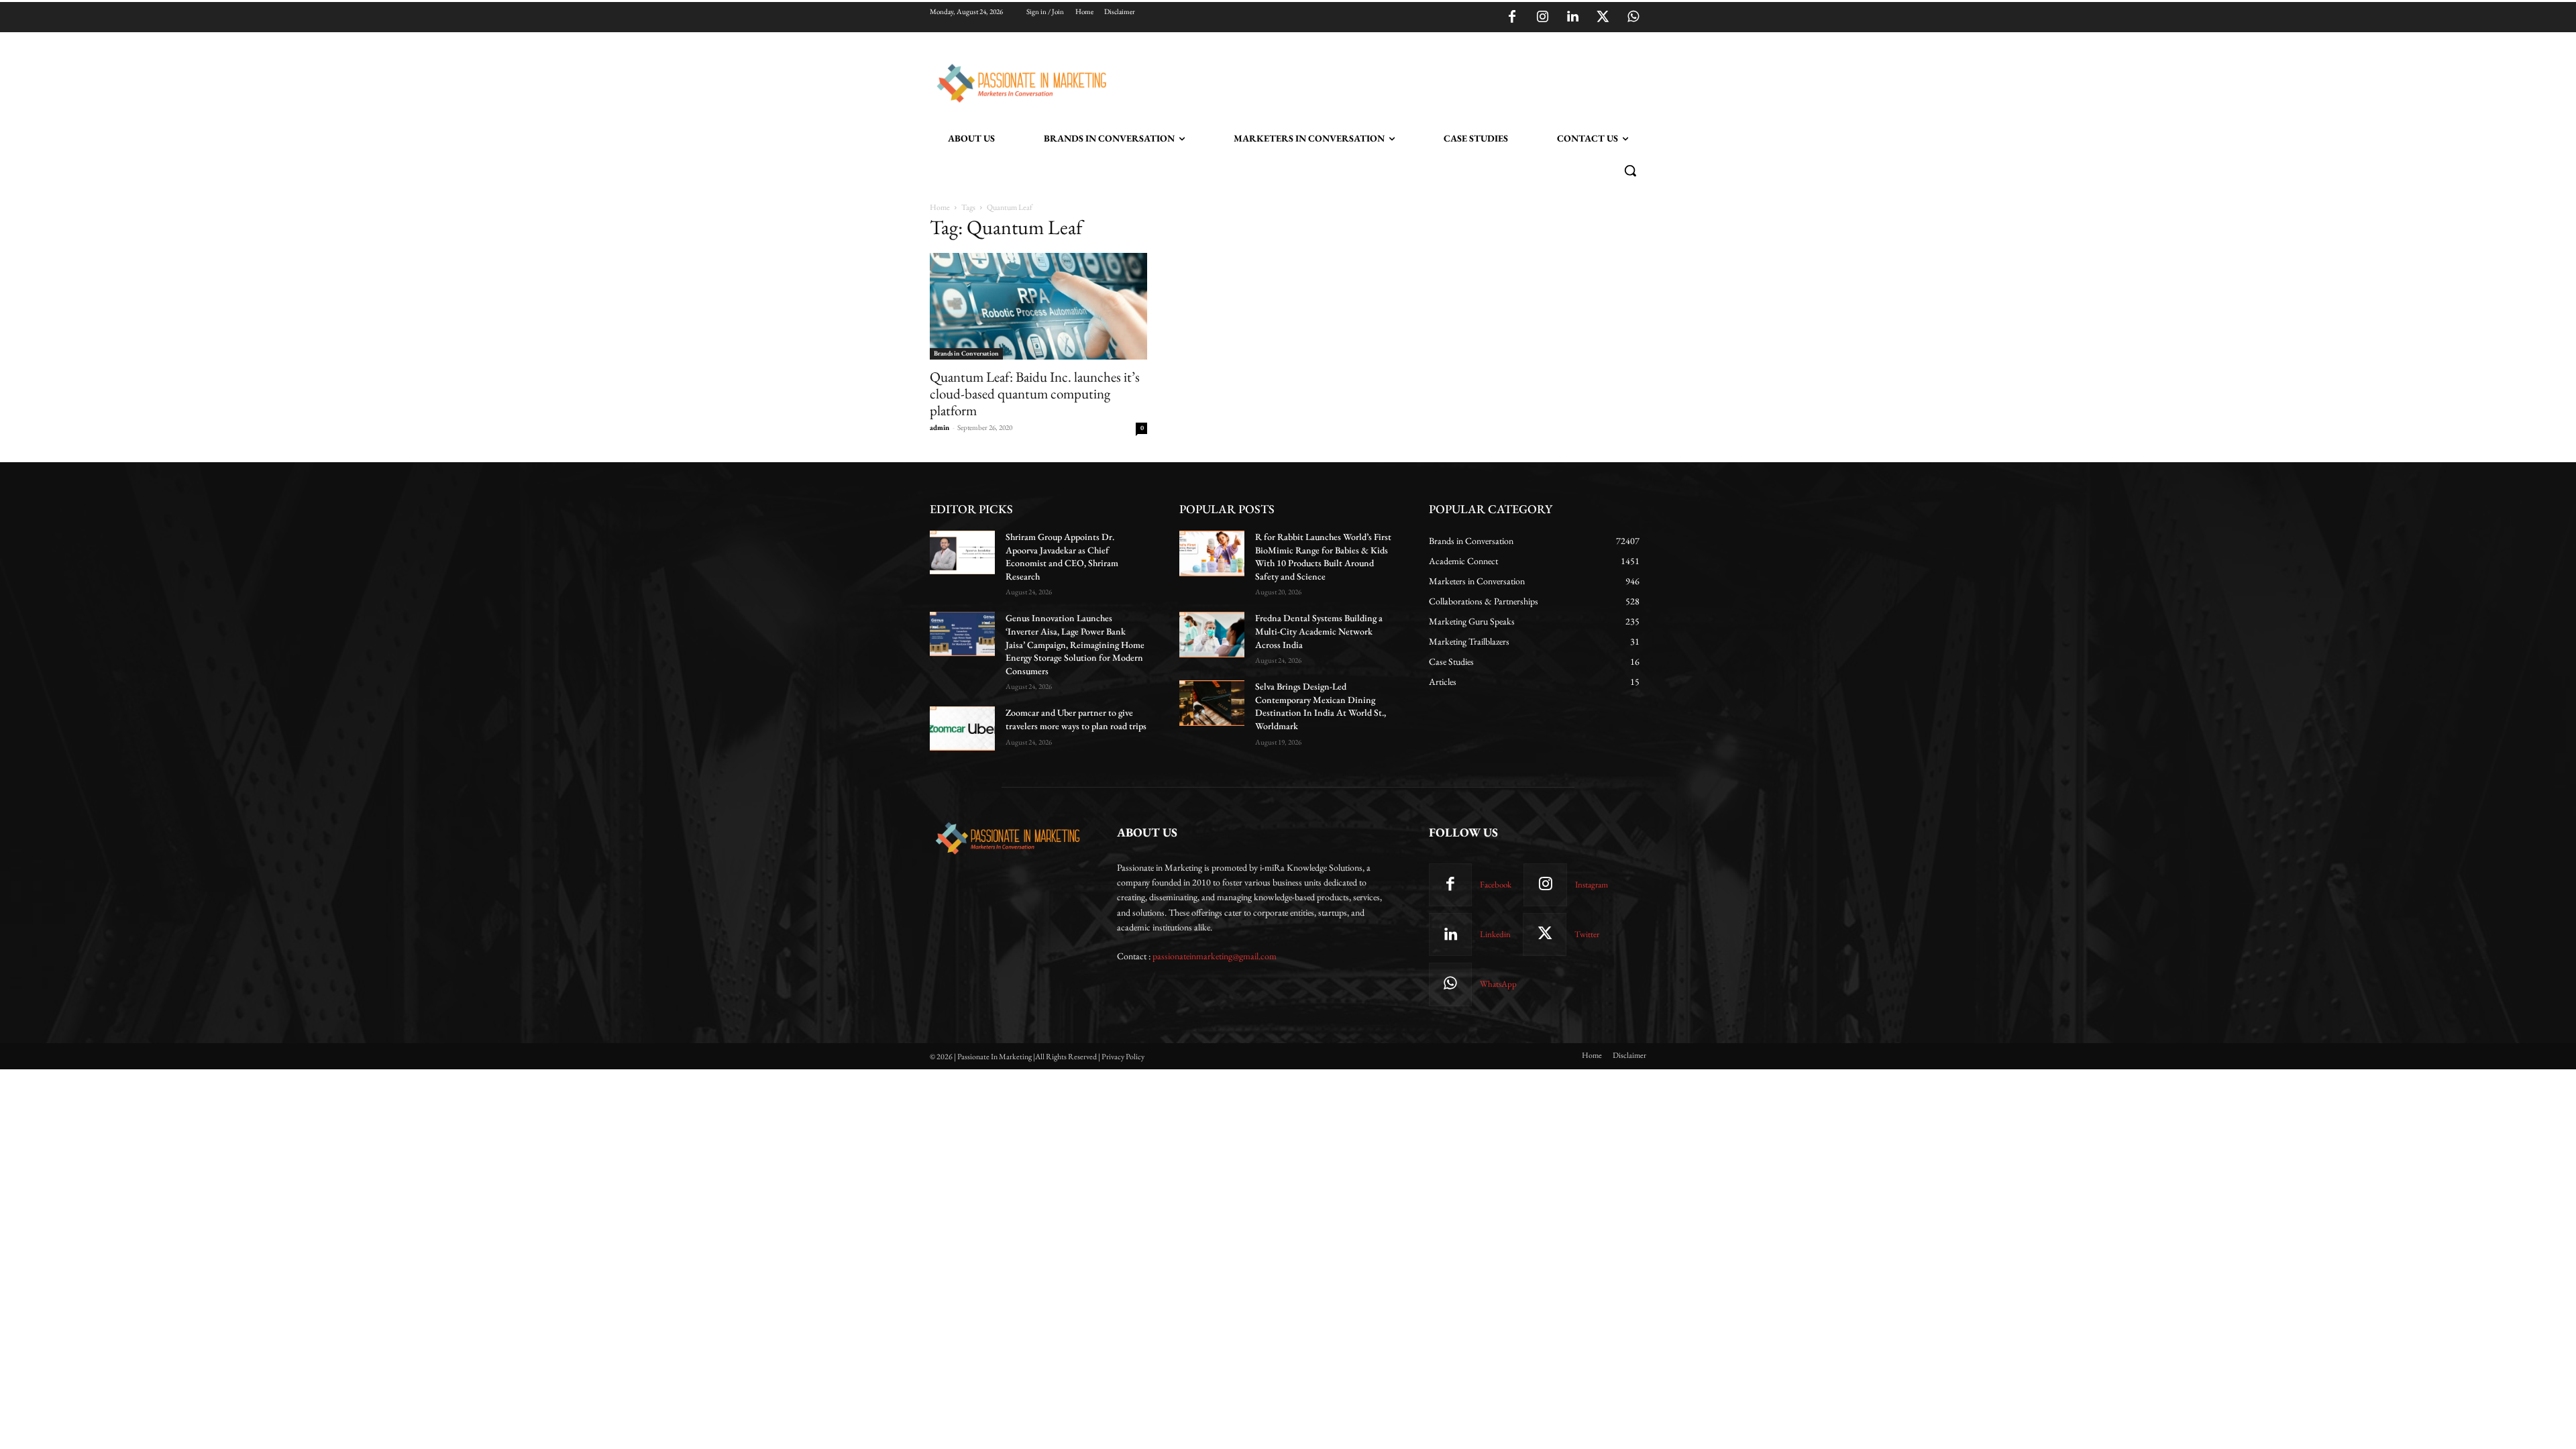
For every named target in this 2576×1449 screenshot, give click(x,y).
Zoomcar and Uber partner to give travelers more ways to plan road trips (1076, 719)
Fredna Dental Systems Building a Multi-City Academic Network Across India (1319, 631)
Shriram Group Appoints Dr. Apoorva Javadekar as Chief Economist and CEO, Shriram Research (1062, 556)
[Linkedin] (1572, 17)
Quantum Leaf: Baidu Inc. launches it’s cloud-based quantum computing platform (1035, 393)
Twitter (1587, 934)
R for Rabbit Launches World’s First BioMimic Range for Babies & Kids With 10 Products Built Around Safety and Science (1323, 556)
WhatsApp (1498, 984)
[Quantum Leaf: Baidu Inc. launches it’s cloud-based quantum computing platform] (1038, 306)
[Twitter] (1603, 17)
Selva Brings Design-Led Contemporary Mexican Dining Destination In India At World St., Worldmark (1321, 706)
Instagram (1592, 884)
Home (940, 207)
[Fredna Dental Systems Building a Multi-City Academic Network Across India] (1212, 635)
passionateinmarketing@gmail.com (1215, 956)
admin (940, 427)
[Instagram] (1542, 17)
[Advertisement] (1356, 81)
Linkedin (1495, 934)
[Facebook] (1512, 17)
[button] (1630, 170)
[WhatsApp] (1633, 17)
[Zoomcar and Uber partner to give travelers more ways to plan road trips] (962, 728)
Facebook (1496, 884)
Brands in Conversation (966, 353)
